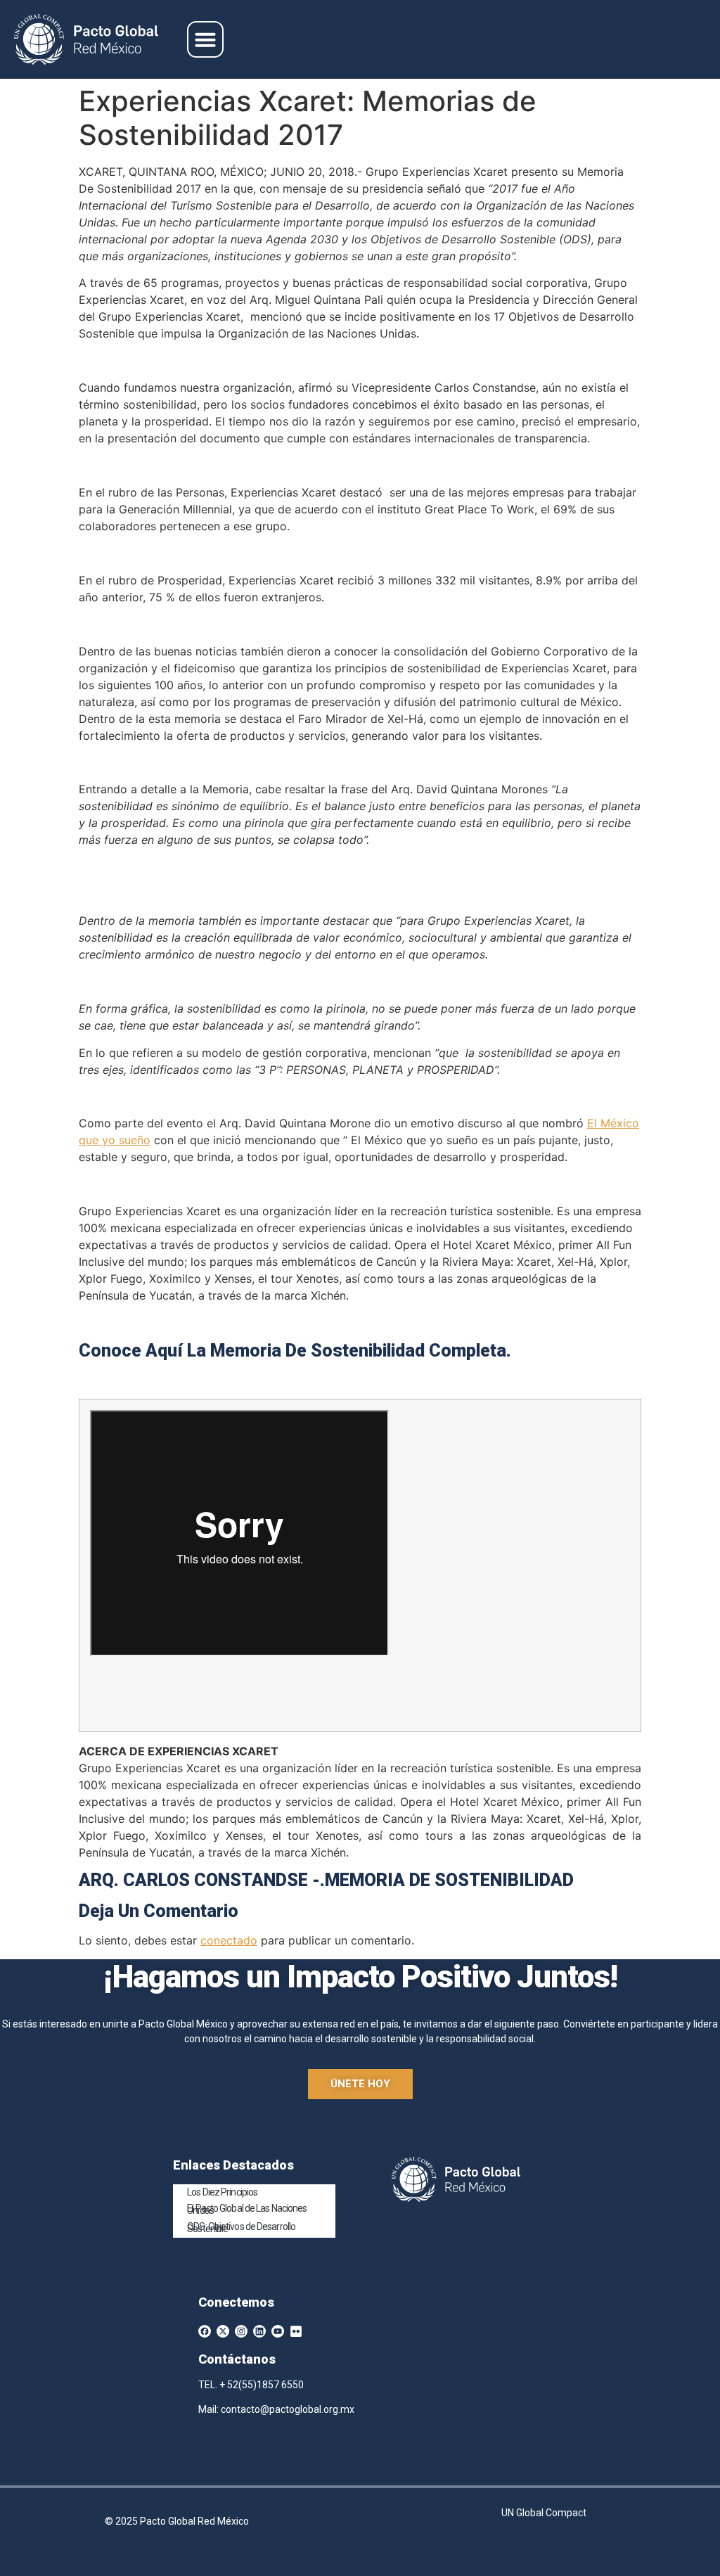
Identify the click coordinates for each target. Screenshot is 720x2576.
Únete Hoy (360, 2084)
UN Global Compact (544, 2513)
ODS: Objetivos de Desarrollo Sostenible (241, 2228)
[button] (205, 39)
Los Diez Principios (222, 2192)
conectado (229, 1940)
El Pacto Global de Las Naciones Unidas (247, 2209)
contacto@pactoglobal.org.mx (288, 2409)
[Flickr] (296, 2331)
